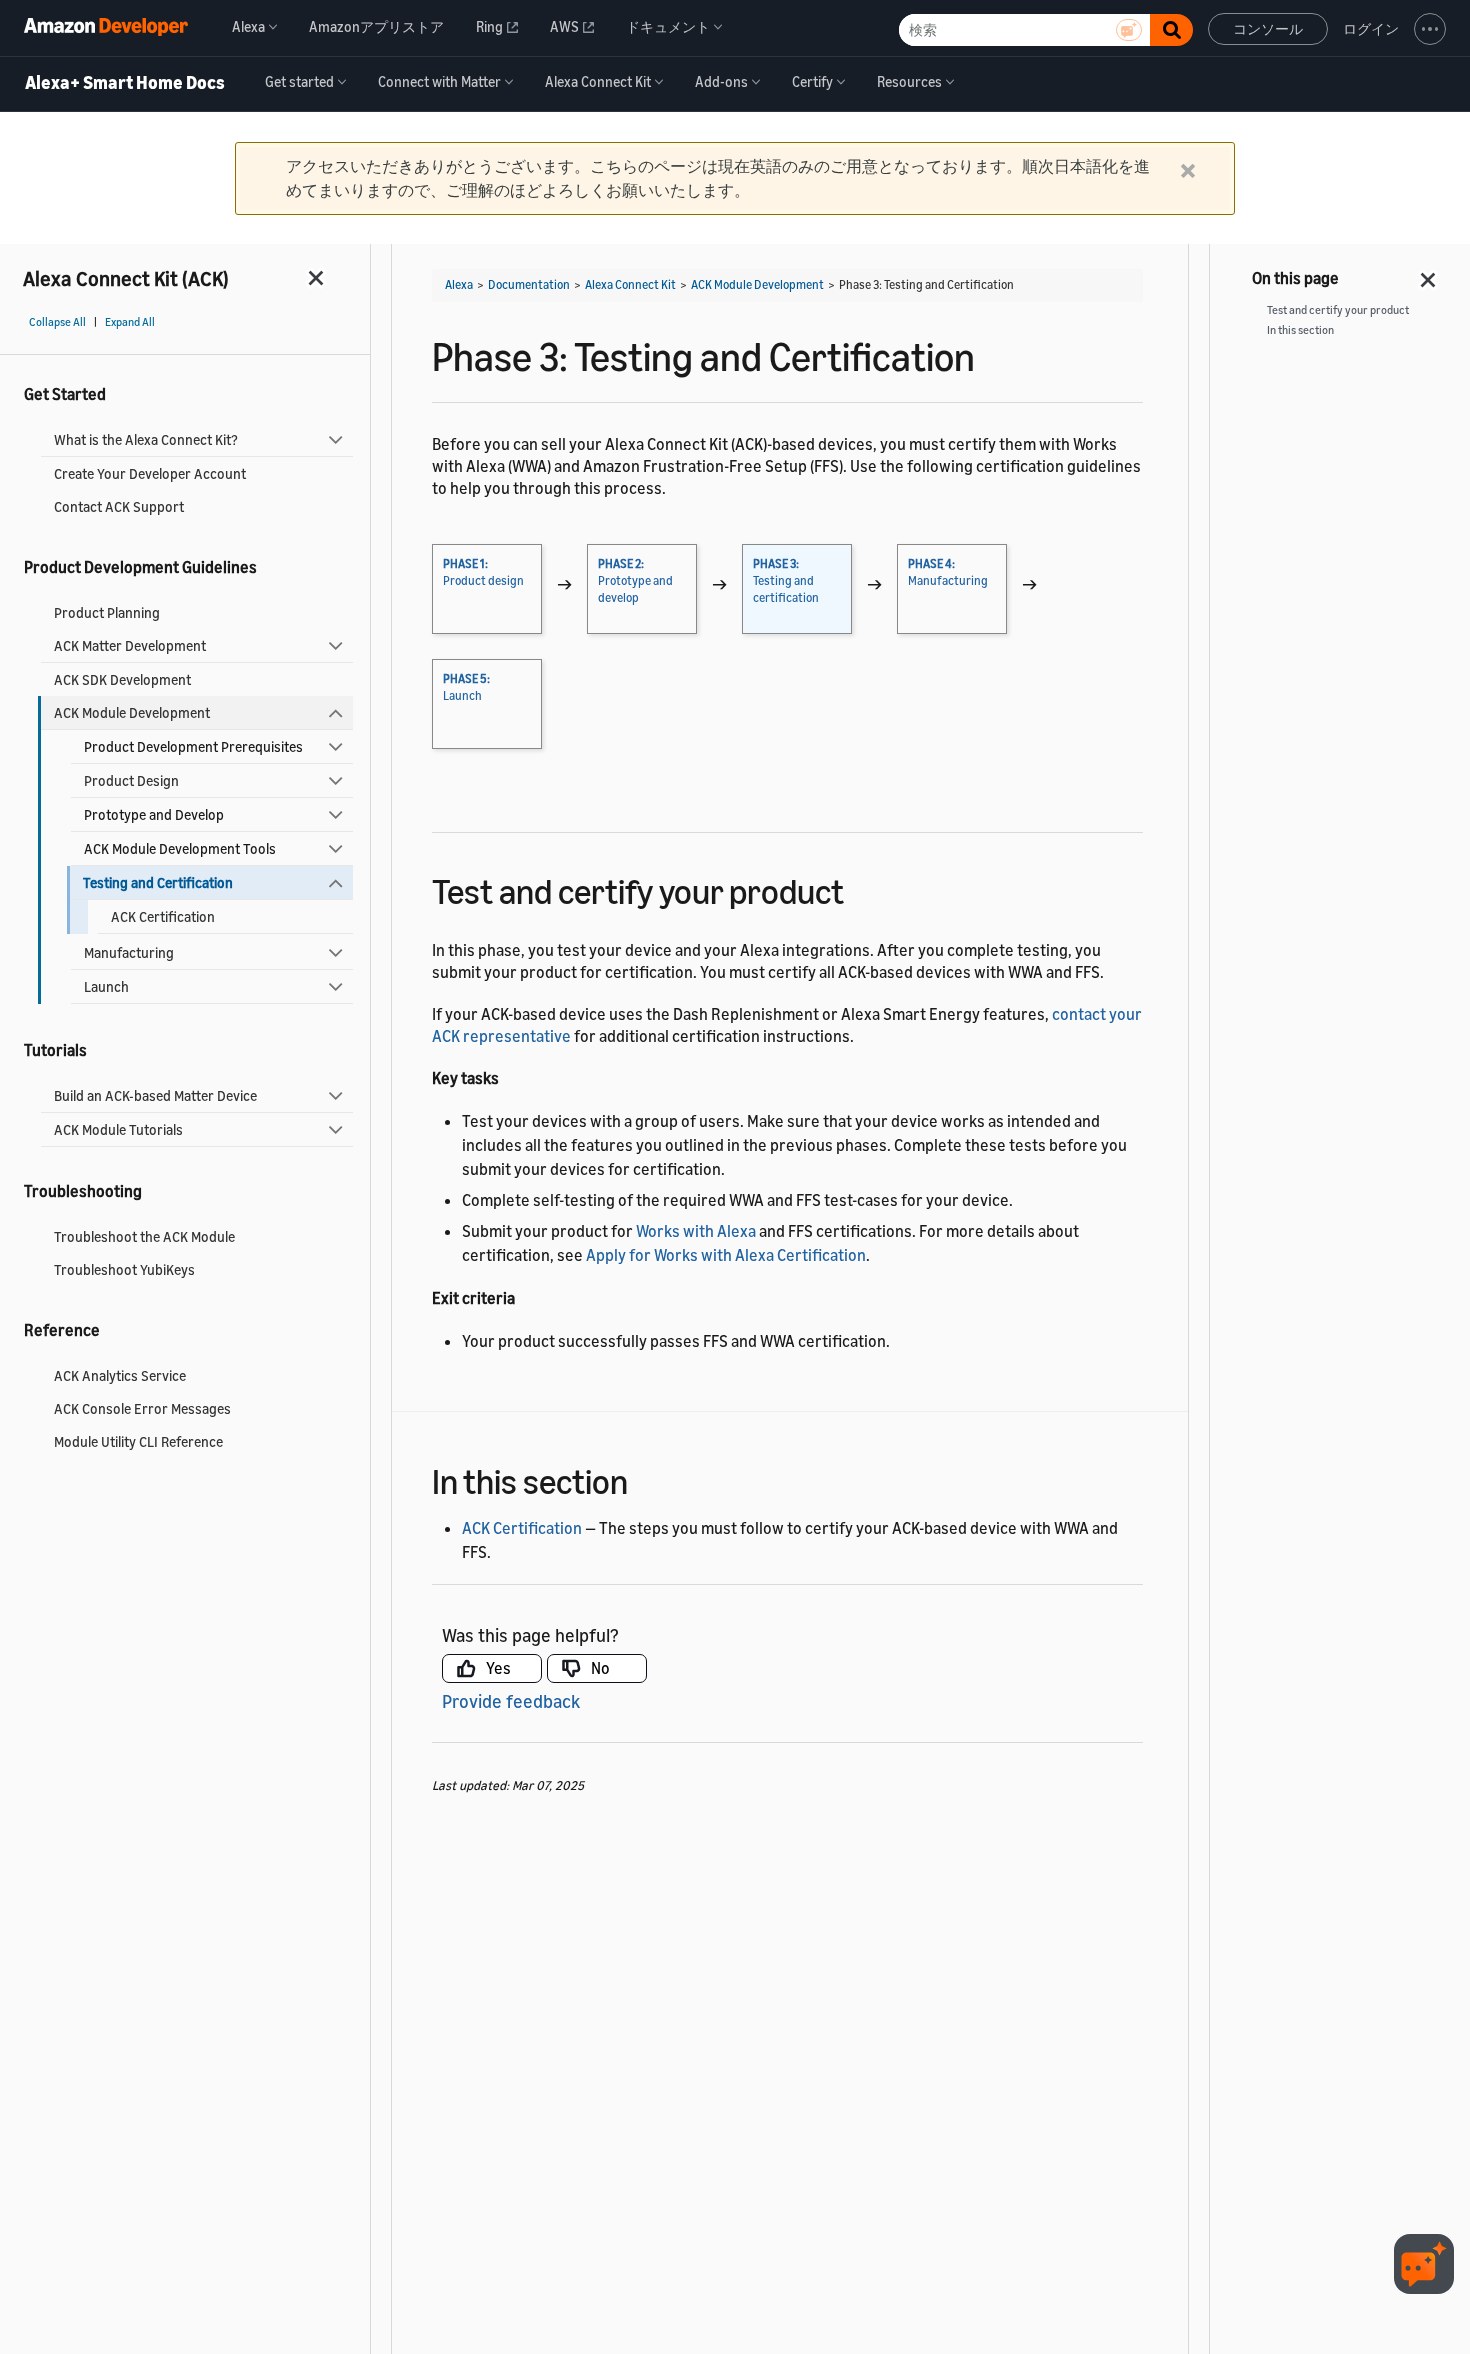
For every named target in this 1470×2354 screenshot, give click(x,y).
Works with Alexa (696, 1231)
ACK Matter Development (130, 645)
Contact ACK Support (119, 506)
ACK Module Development (132, 712)
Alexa (459, 284)
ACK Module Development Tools (180, 848)
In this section (1300, 330)
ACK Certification (163, 916)
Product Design (131, 780)
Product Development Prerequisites (193, 746)
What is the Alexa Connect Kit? (146, 439)
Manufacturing (129, 952)
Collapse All (57, 322)
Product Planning (107, 612)
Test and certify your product (1338, 310)
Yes (498, 1668)
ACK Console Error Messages (142, 1408)
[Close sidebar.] (317, 277)
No (600, 1668)
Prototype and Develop (154, 814)
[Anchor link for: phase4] (861, 888)
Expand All (130, 322)
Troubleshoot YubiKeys (124, 1269)
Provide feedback (511, 1701)
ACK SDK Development (122, 679)
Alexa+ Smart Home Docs (125, 83)
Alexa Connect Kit (630, 284)
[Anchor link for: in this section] (645, 1478)
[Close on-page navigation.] (1429, 274)
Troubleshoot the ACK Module (144, 1236)
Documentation (529, 284)
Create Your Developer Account (150, 473)
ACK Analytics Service (120, 1375)
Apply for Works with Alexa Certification (726, 1255)
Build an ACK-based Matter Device (155, 1095)
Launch (106, 986)
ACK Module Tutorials (118, 1129)
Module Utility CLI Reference (138, 1441)
